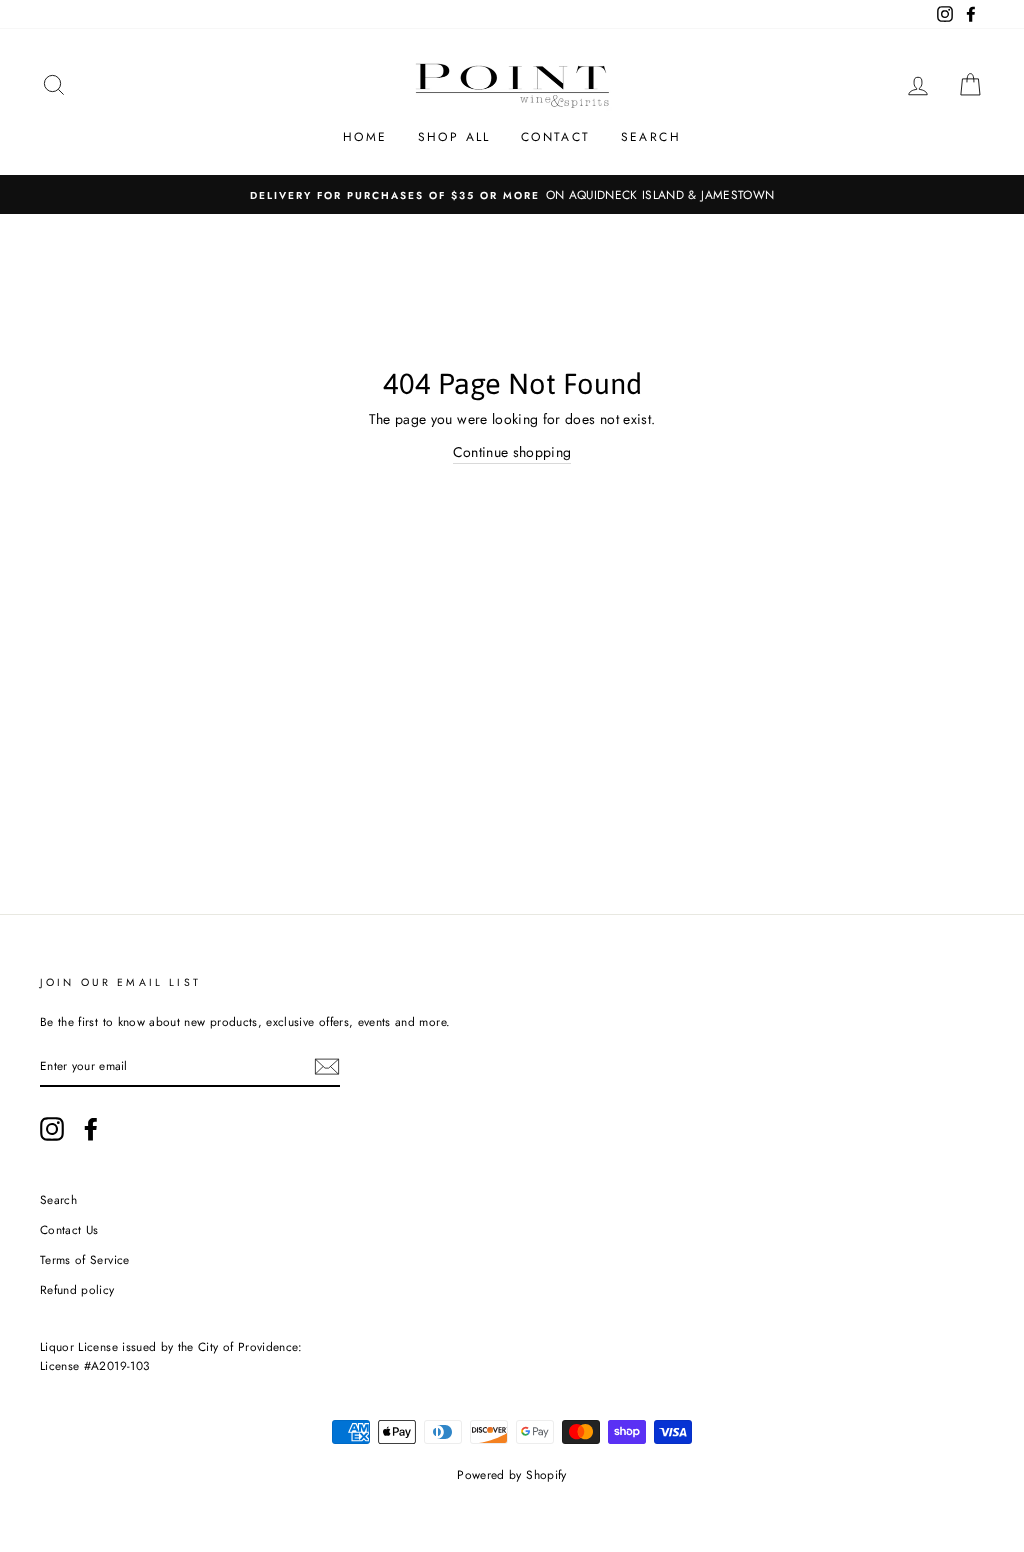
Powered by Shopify (511, 1475)
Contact (556, 137)
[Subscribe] (327, 1066)
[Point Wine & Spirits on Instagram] (52, 1129)
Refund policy (77, 1289)
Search (651, 137)
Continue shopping (512, 452)
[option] (512, 194)
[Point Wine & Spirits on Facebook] (91, 1129)
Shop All (454, 137)
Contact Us (69, 1229)
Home (365, 137)
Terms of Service (85, 1259)
